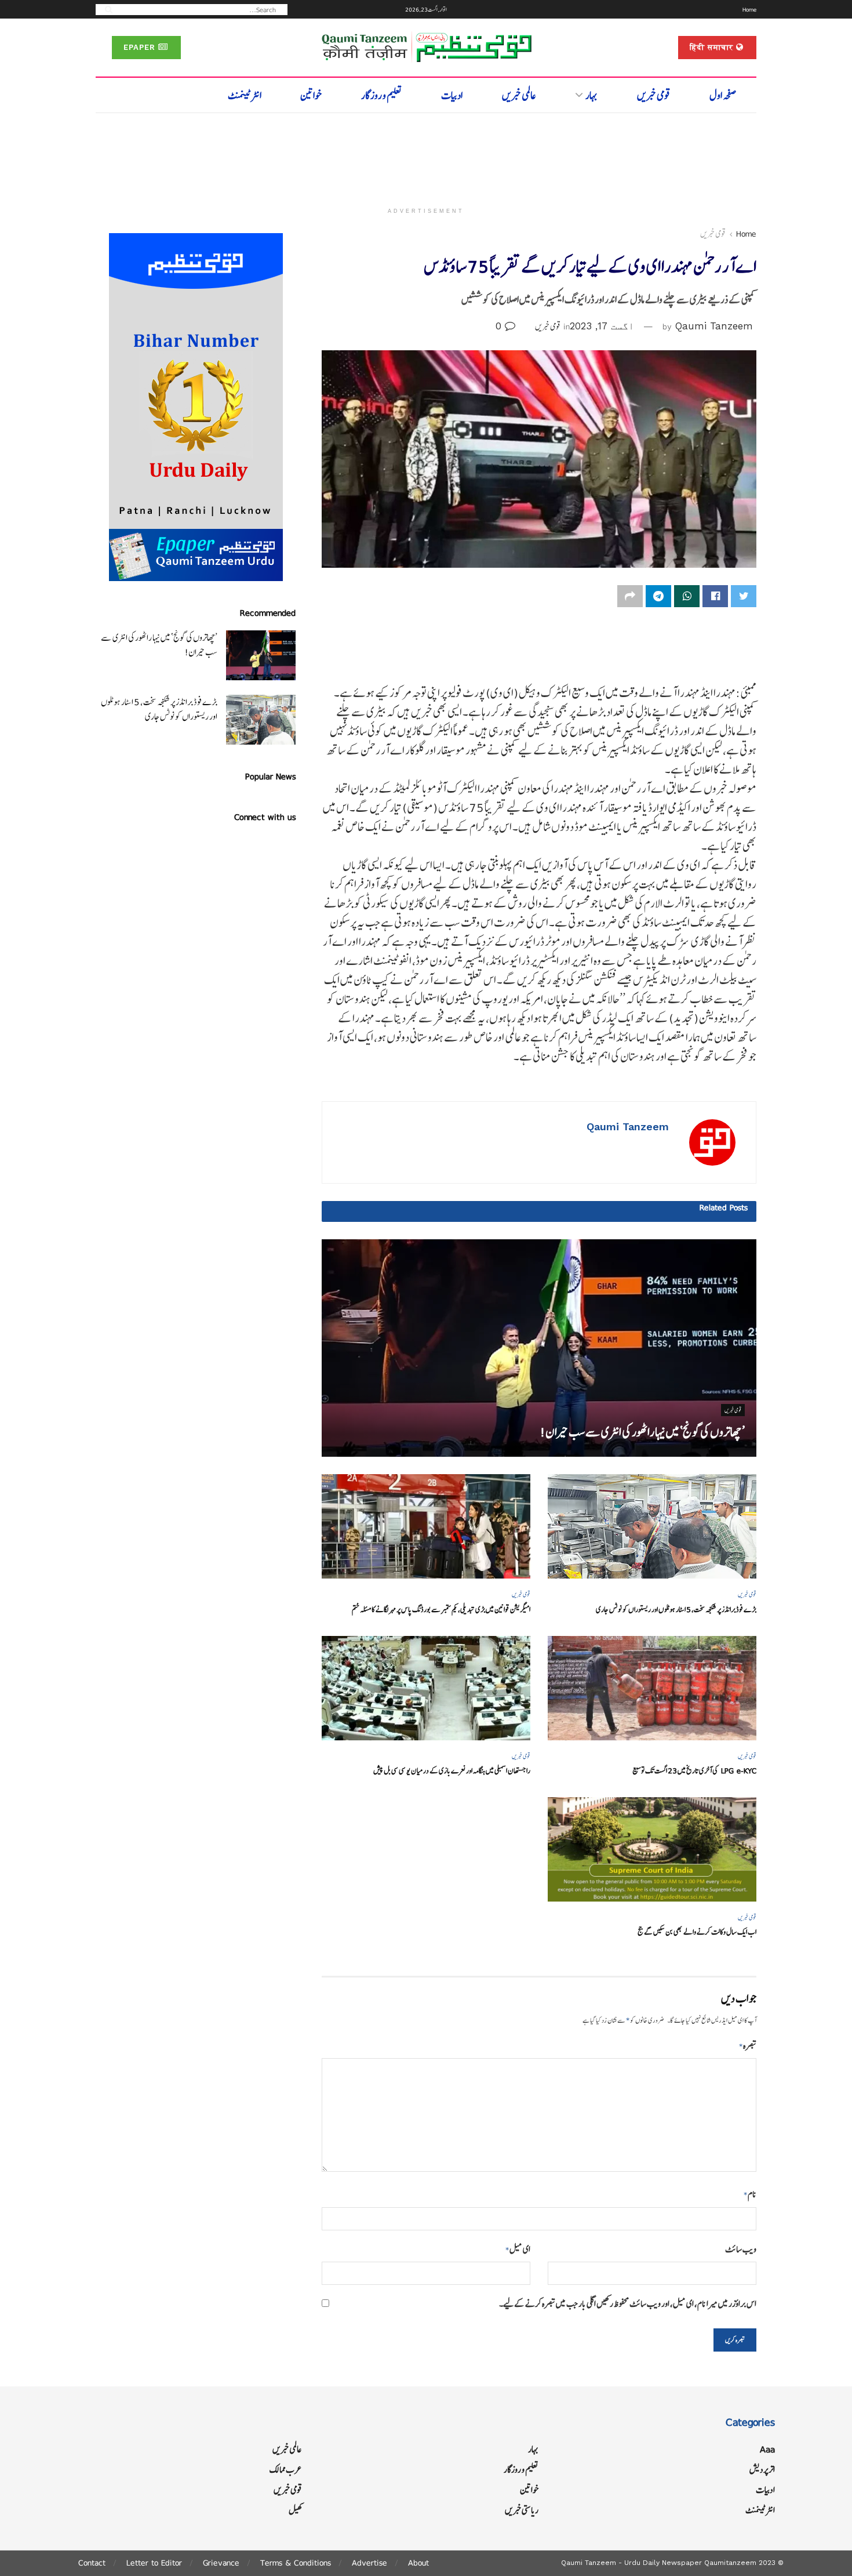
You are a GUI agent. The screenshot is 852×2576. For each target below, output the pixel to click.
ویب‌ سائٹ (741, 2249)
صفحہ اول (723, 95)
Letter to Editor (154, 2563)
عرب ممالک (286, 2470)
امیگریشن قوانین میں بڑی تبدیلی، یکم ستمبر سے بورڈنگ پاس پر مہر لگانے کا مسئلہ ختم (441, 1610)
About (418, 2563)
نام (750, 2194)
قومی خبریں (654, 95)
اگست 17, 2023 (602, 326)
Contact (92, 2563)
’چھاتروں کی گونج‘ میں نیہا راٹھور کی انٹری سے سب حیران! (642, 1432)
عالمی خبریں (519, 95)
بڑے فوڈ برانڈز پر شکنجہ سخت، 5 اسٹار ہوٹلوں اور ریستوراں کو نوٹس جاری (676, 1610)
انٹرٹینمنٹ (245, 95)
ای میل (518, 2249)
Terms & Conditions (296, 2563)
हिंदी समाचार (713, 47)
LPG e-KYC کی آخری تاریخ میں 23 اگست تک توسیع (694, 1771)
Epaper (141, 47)
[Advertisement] (426, 155)
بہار (591, 95)
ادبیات (452, 95)
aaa (767, 2449)
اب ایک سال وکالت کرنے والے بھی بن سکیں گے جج (697, 1932)
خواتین (311, 95)
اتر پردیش (762, 2470)
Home (749, 9)
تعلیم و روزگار (382, 95)
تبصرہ (748, 2046)
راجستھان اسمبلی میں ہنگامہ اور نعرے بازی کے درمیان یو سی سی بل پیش (452, 1771)
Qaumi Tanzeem (714, 326)
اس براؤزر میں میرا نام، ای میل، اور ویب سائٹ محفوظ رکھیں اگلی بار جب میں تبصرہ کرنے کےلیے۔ (628, 2304)
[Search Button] (105, 9)
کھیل (295, 2510)
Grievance (221, 2563)
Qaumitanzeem (730, 2563)
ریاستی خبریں (522, 2510)
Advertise (369, 2563)
